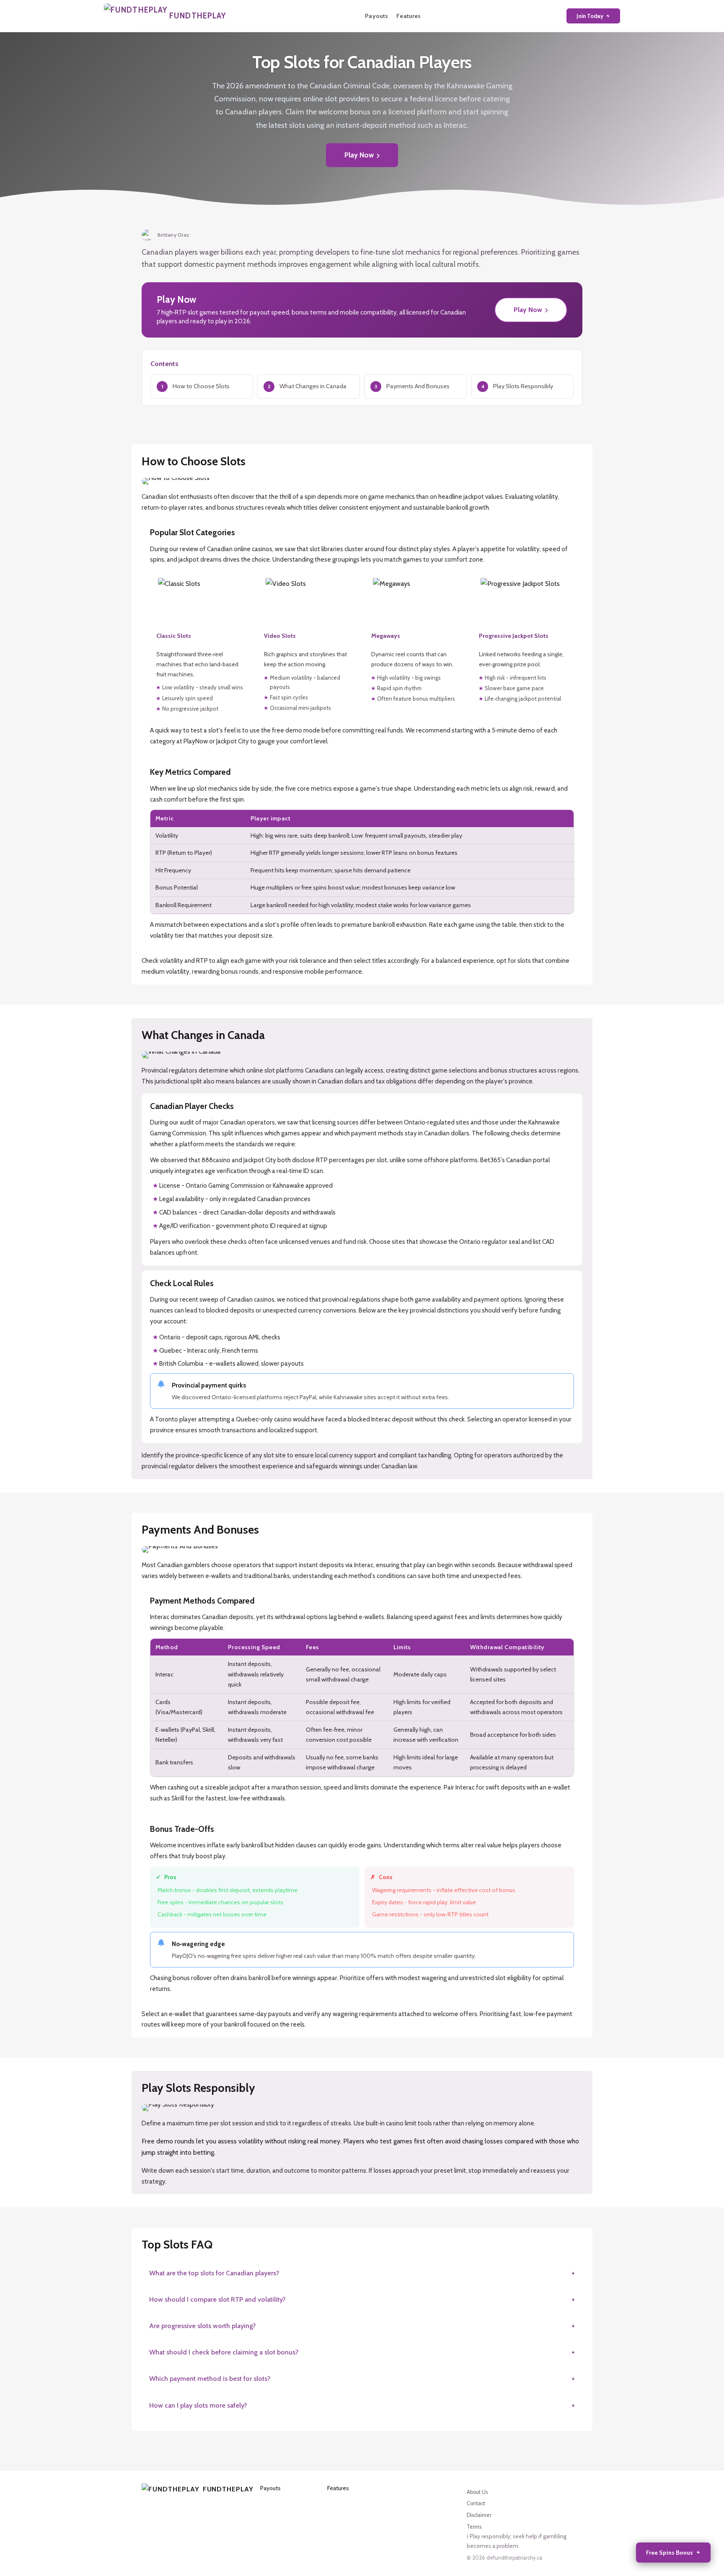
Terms (474, 2527)
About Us (477, 2492)
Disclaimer (479, 2515)
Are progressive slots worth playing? (203, 2326)
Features (409, 16)
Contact (476, 2503)
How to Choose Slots (201, 386)
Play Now (359, 155)
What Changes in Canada (313, 386)
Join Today (590, 16)
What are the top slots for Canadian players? (214, 2273)
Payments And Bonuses (418, 386)
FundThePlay (225, 2489)
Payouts (376, 16)
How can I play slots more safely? (198, 2405)
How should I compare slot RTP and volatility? (217, 2299)
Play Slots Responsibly (523, 386)
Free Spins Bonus (670, 2553)
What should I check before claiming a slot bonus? (224, 2352)
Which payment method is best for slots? (210, 2379)
